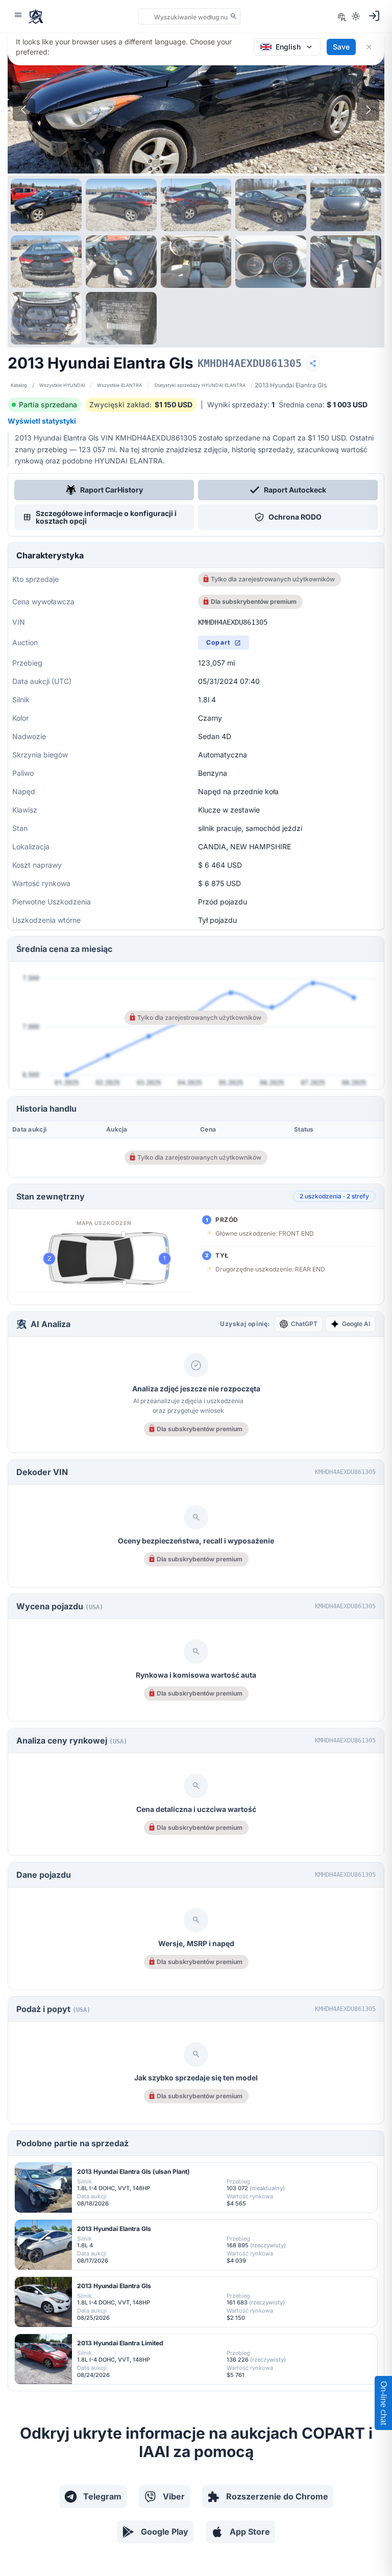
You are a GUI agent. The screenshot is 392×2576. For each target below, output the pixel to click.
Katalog (19, 385)
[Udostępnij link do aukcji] (313, 363)
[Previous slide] (24, 110)
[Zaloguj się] (374, 16)
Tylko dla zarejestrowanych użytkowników (273, 579)
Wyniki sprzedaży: (241, 404)
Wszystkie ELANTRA (119, 385)
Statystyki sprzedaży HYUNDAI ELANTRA (200, 385)
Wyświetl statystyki (42, 421)
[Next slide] (368, 110)
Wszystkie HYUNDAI (62, 385)
